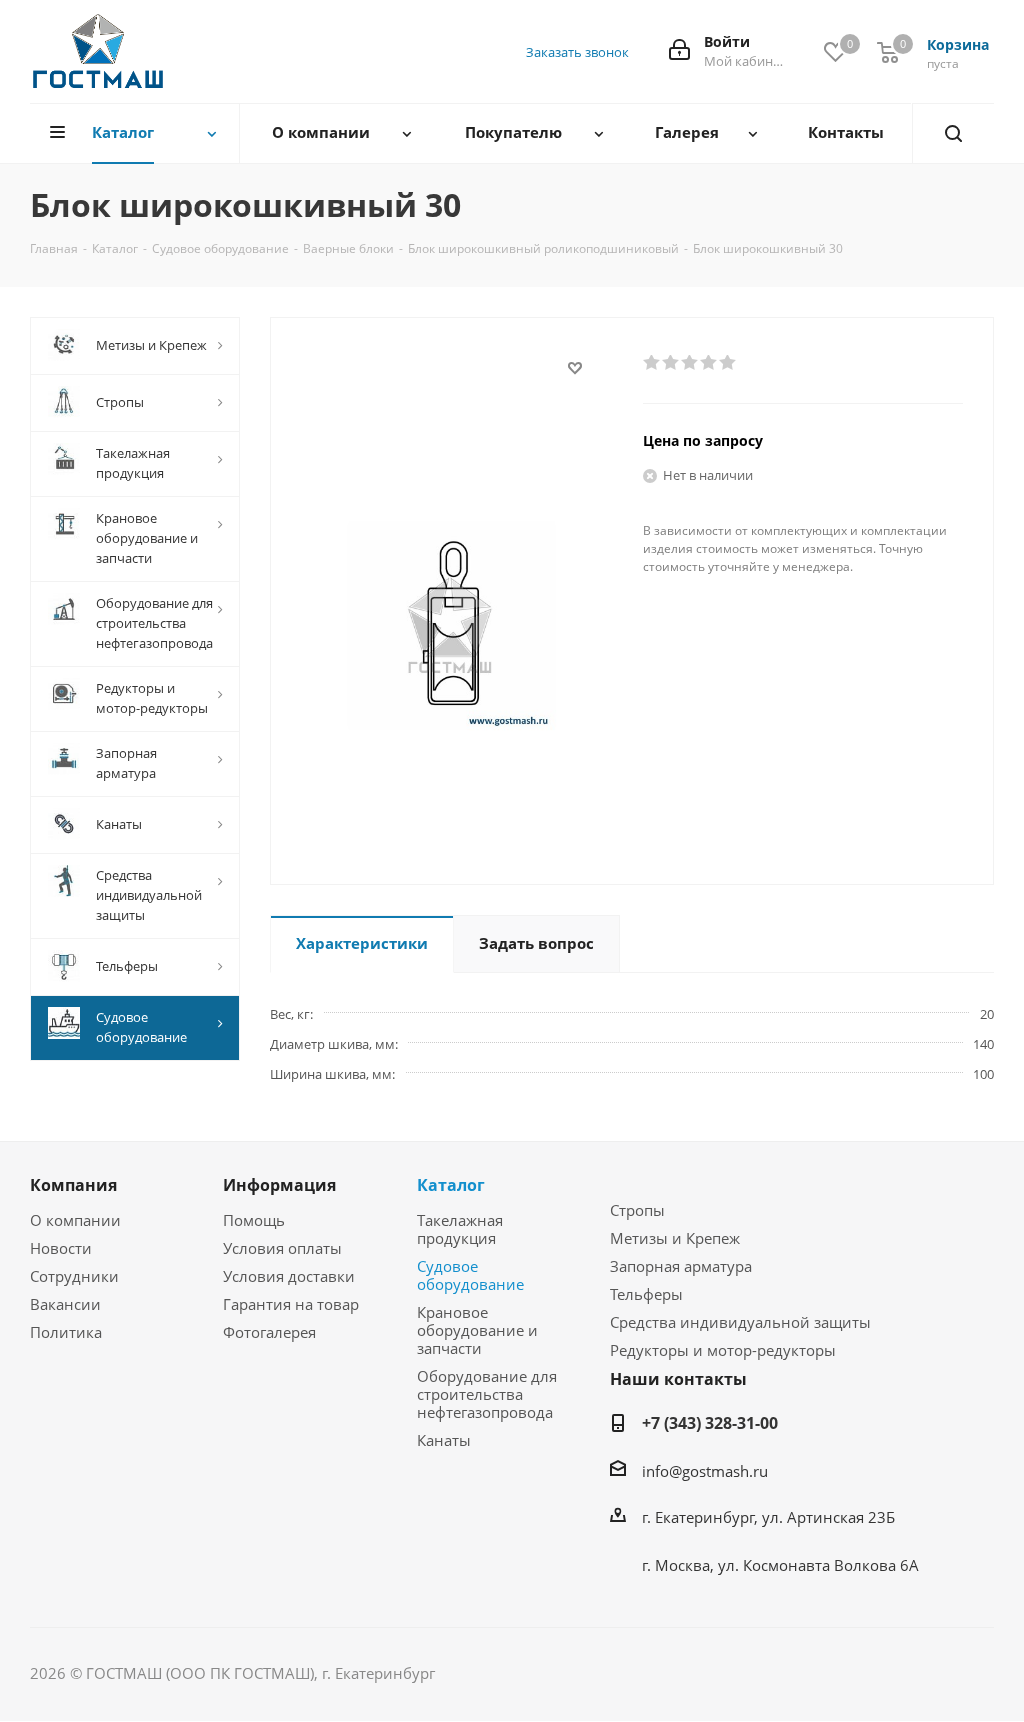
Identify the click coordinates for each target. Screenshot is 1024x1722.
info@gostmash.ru (705, 1471)
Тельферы (646, 1294)
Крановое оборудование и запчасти (477, 1330)
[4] (709, 363)
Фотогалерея (269, 1332)
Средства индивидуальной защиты (740, 1322)
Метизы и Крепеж (675, 1238)
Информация (279, 1185)
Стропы (637, 1210)
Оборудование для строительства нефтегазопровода (487, 1394)
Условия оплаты (282, 1248)
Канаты (444, 1440)
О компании (75, 1220)
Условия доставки (289, 1276)
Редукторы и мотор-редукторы (723, 1350)
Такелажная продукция (460, 1229)
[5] (728, 363)
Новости (61, 1248)
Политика (66, 1332)
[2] (671, 363)
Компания (73, 1185)
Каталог (451, 1185)
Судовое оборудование (470, 1275)
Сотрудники (74, 1276)
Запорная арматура (681, 1266)
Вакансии (65, 1304)
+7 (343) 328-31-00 (710, 1423)
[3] (690, 363)
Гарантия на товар (291, 1304)
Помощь (254, 1220)
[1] (652, 363)
